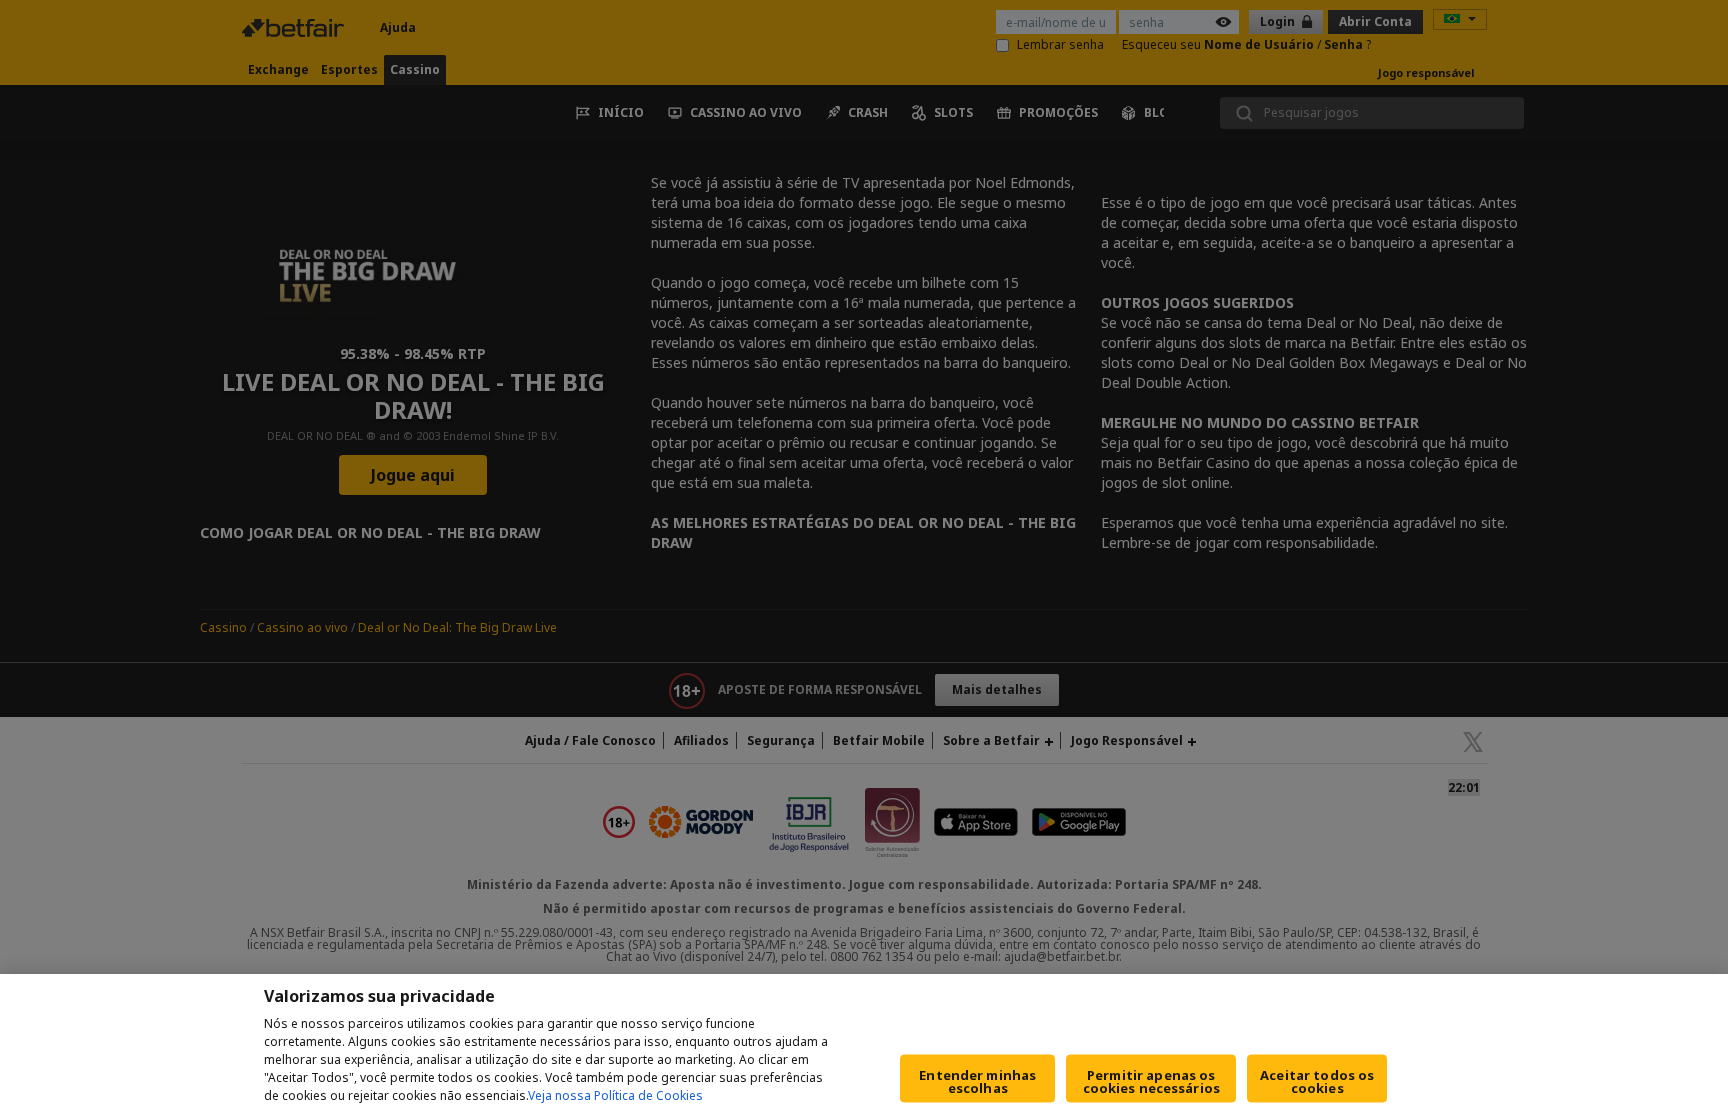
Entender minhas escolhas (977, 1081)
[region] (864, 1045)
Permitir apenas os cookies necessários (1151, 1081)
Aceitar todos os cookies (1317, 1081)
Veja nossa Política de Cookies (615, 1095)
